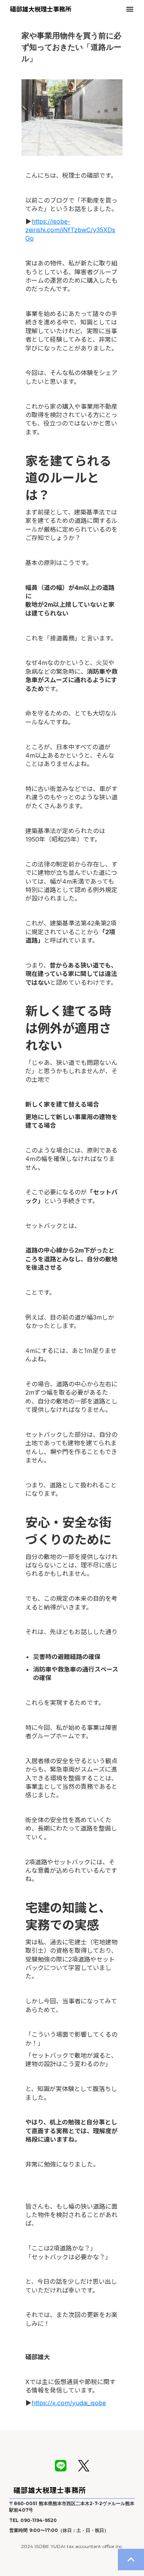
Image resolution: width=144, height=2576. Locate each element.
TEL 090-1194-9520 (33, 2520)
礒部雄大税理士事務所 (50, 2490)
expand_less (131, 2560)
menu (130, 9)
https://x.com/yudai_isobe (69, 2403)
